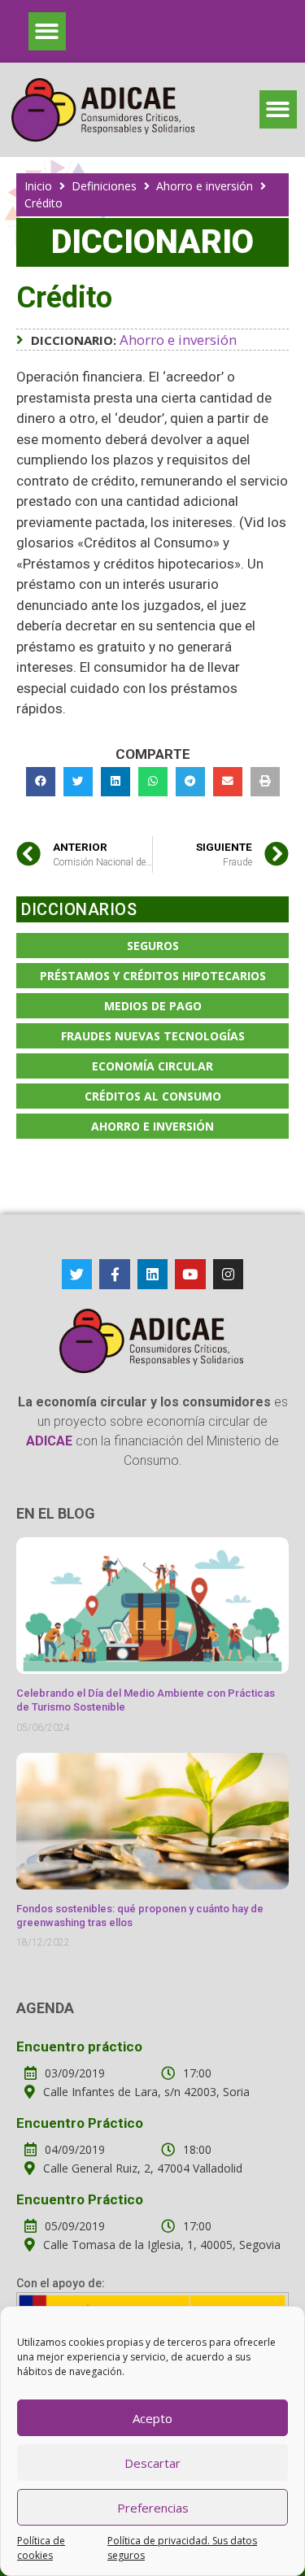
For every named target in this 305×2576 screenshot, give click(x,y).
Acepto (152, 2418)
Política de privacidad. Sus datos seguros (182, 2548)
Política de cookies (41, 2548)
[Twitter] (77, 1274)
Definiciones (104, 186)
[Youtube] (190, 1274)
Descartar (152, 2463)
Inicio (38, 186)
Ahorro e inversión (205, 186)
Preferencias (153, 2508)
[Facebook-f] (114, 1274)
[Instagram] (228, 1274)
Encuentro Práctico (80, 2123)
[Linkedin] (152, 1274)
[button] (48, 31)
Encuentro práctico (79, 2046)
